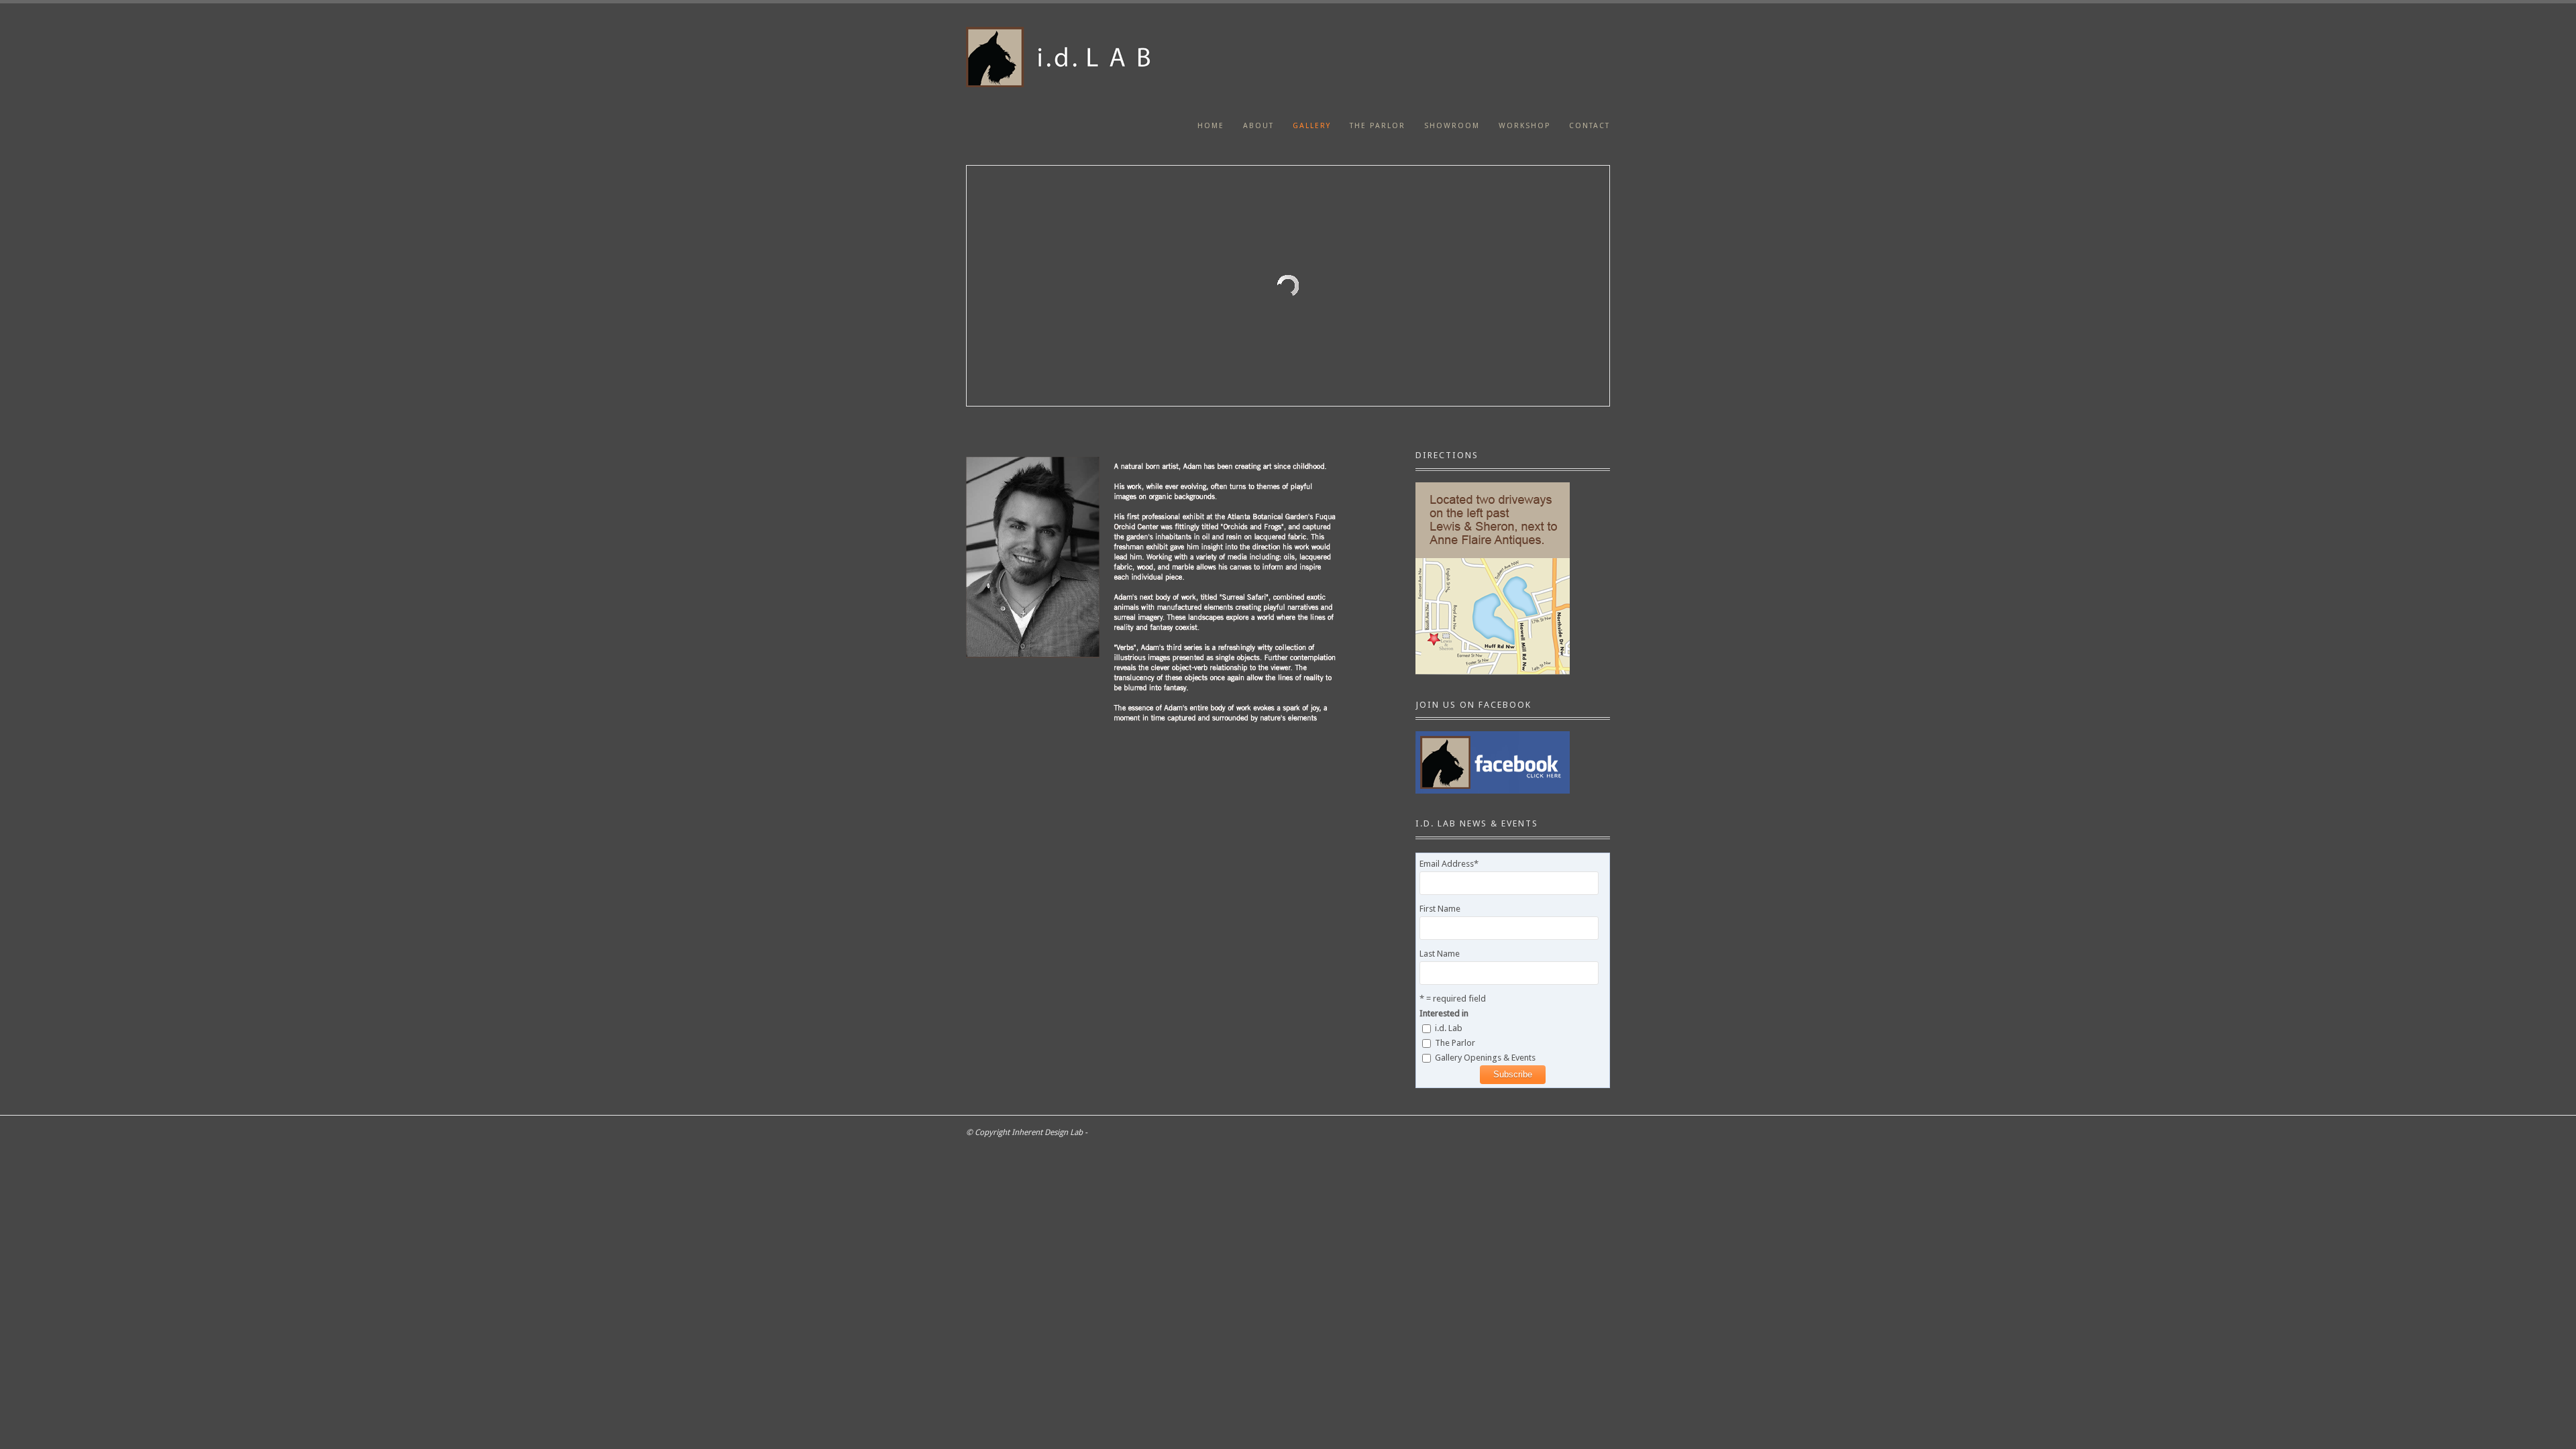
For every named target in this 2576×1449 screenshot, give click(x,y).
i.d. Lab (1449, 1028)
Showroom (1452, 126)
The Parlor (1378, 126)
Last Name (1440, 954)
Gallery (1312, 126)
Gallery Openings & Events (1485, 1058)
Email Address (1449, 864)
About (1258, 126)
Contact (1590, 126)
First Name (1440, 909)
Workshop (1524, 126)
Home (1211, 126)
